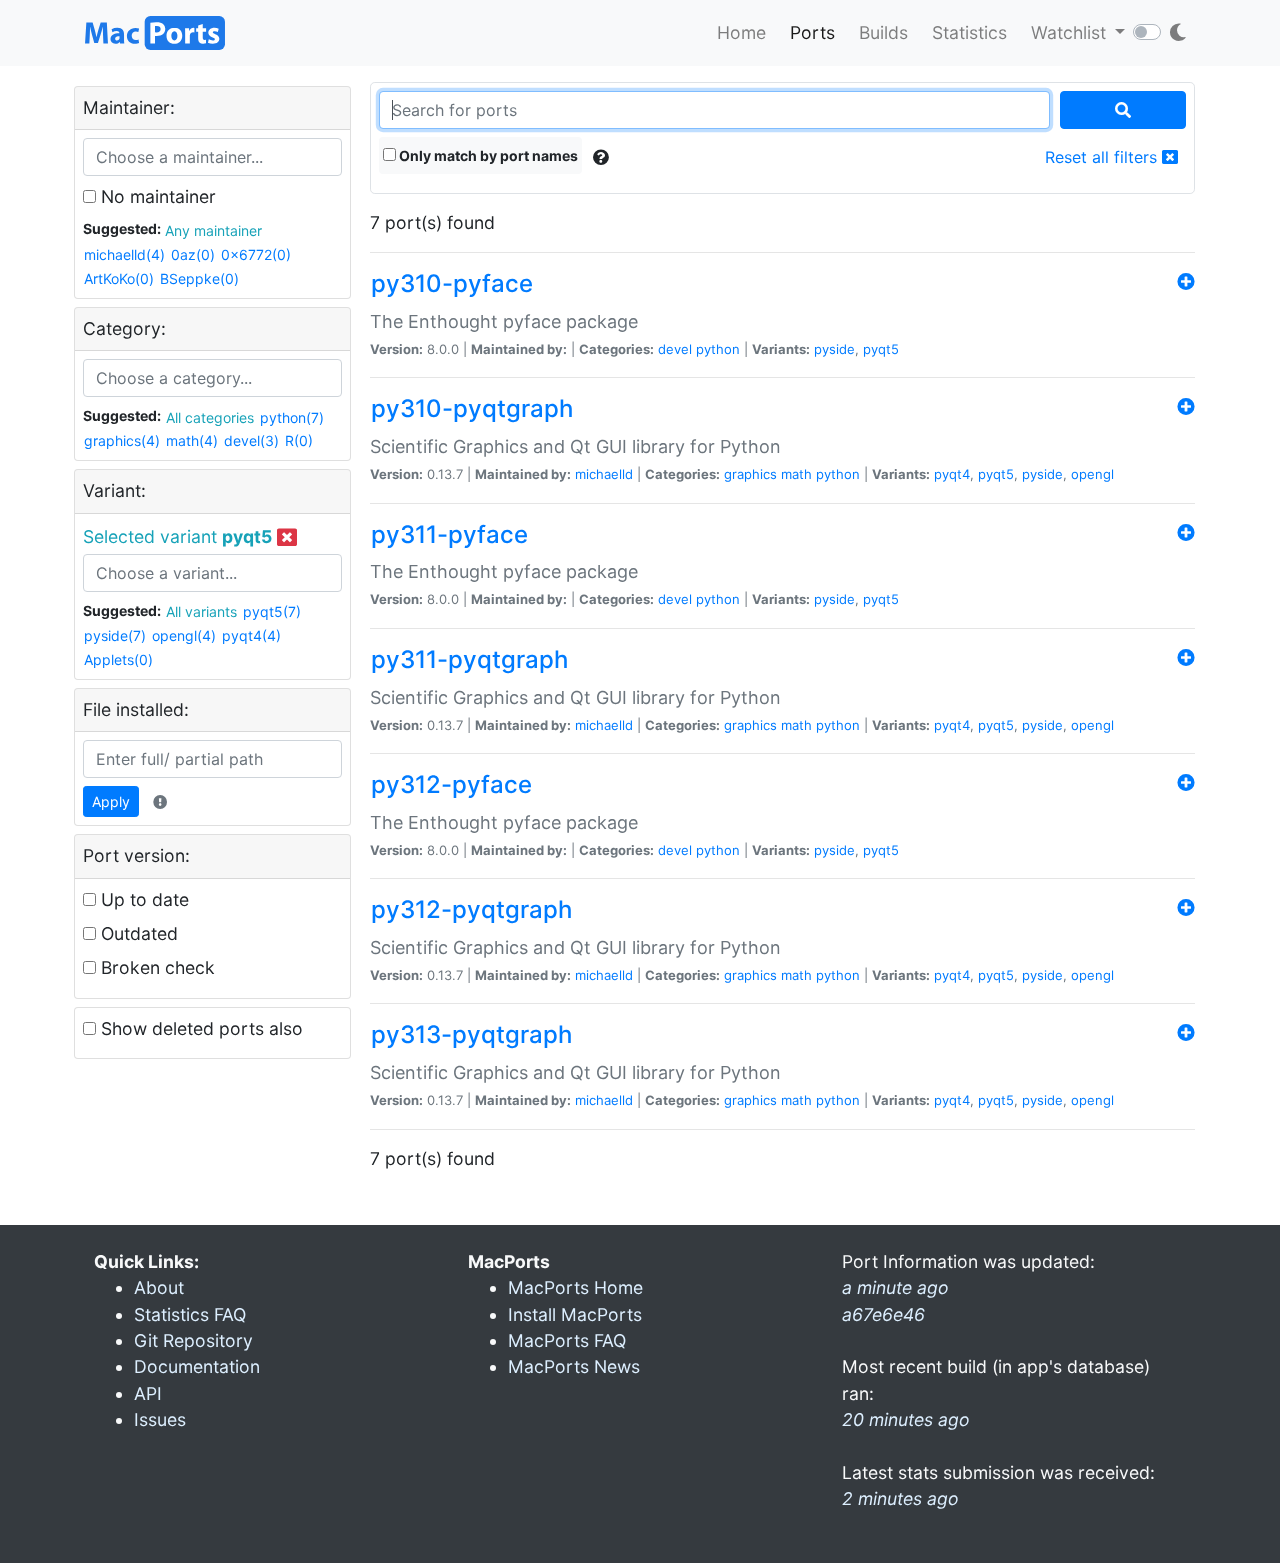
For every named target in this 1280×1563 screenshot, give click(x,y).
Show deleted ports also (199, 1028)
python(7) (292, 417)
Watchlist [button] (1071, 32)
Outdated (137, 933)
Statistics (969, 32)
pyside (834, 349)
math (796, 474)
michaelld (604, 474)
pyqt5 (881, 349)
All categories (210, 417)
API (148, 1393)
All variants (201, 611)
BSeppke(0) (199, 278)
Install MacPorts (575, 1314)
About (159, 1287)
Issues (160, 1419)
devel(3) (251, 440)
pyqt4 (952, 474)
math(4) (192, 440)
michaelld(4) (124, 254)
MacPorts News (574, 1366)
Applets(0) (118, 659)
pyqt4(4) (251, 635)
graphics (750, 474)
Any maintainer (213, 230)
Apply (111, 801)
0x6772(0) (256, 254)
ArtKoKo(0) (119, 278)
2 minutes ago (900, 1498)
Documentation (197, 1366)
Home (741, 32)
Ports (812, 32)
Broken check (155, 967)
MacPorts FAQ (567, 1340)
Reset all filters (1103, 157)
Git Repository (193, 1340)
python (718, 349)
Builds (883, 32)
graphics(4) (122, 440)
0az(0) (193, 254)
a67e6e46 (883, 1314)
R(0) (299, 440)
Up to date (142, 899)
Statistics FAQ (190, 1314)
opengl (1092, 474)
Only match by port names (487, 155)
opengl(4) (184, 635)
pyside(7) (115, 635)
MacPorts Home (575, 1287)
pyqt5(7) (272, 611)
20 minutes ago (906, 1419)
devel (675, 349)
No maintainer (156, 196)
